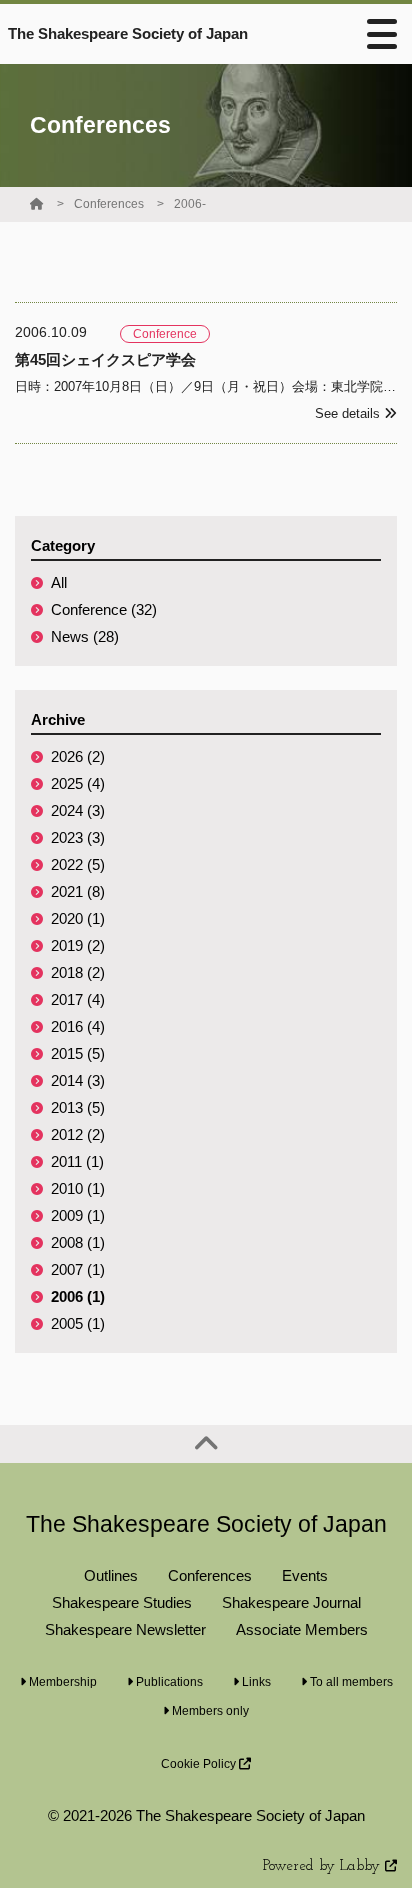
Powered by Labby (324, 1866)
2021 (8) (78, 891)
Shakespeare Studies (122, 1602)
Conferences (109, 204)
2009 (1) (78, 1215)
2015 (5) (78, 1053)
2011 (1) (77, 1161)
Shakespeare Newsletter (125, 1629)
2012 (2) (78, 1134)
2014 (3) (78, 1080)
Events (305, 1575)
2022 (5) (78, 864)
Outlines (111, 1575)
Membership (61, 1682)
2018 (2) (78, 972)
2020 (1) (78, 918)
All (59, 582)
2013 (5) (78, 1107)
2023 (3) (78, 837)
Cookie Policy (200, 1764)
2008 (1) (78, 1242)
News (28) (85, 636)
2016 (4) (78, 1026)
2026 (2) (78, 756)
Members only (209, 1711)
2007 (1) (78, 1269)
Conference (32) (104, 609)
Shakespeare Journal (291, 1602)
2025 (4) (78, 783)
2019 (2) (78, 945)
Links (255, 1682)
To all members (350, 1682)
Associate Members (302, 1629)
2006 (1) (78, 1296)
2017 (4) (78, 999)
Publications (168, 1682)
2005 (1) (78, 1323)
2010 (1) (78, 1188)
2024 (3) (78, 810)
